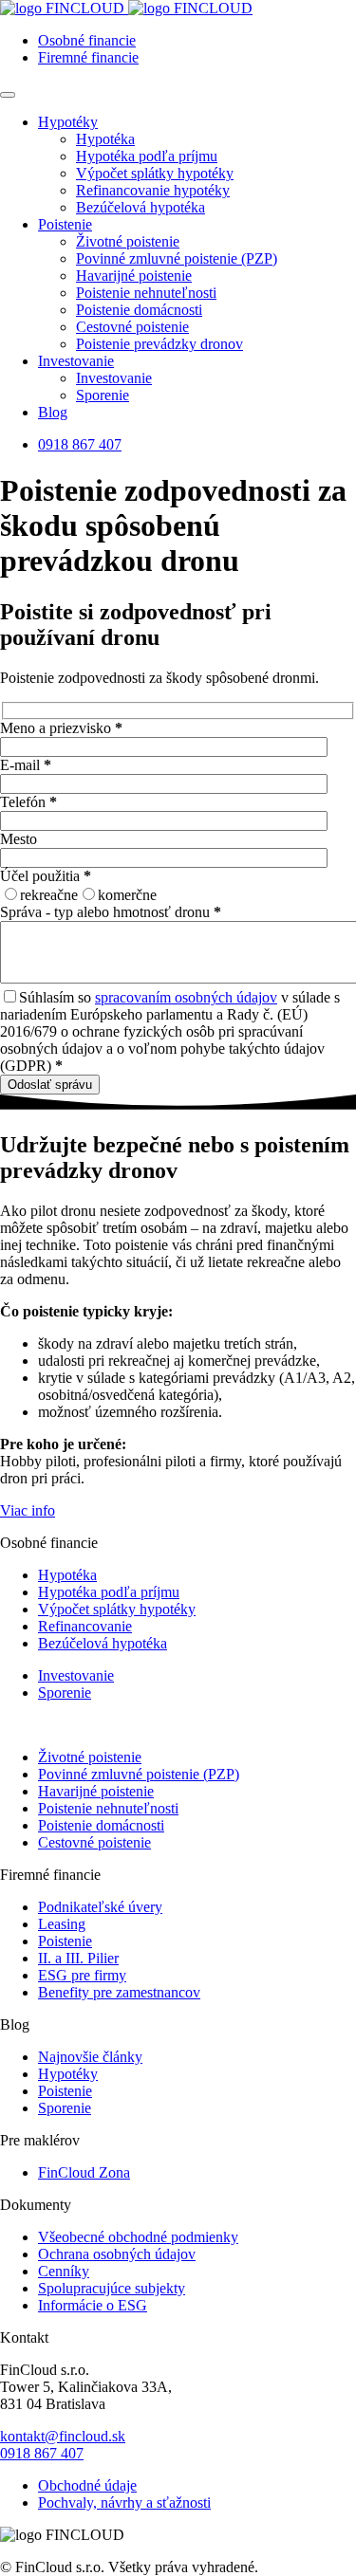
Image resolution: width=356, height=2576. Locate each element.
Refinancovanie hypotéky (153, 190)
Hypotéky (68, 122)
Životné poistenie (128, 241)
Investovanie (76, 361)
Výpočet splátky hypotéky (155, 173)
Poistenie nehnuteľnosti (146, 293)
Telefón (28, 802)
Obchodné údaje (87, 2485)
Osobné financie (87, 40)
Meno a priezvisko (61, 728)
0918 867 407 (80, 444)
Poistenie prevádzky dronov (159, 344)
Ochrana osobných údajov (117, 2254)
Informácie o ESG (93, 2305)
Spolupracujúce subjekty (112, 2288)
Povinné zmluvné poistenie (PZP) (177, 258)
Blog (53, 412)
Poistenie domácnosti (139, 310)
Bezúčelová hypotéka (141, 207)
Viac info (28, 1510)
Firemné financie (88, 57)
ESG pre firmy (82, 1975)
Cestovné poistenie (132, 327)
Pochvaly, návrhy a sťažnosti (124, 2502)
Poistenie (65, 224)
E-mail (26, 765)
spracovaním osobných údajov (186, 997)
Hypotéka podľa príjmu (147, 156)
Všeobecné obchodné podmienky (138, 2237)
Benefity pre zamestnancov (119, 1992)
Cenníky (64, 2271)
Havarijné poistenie (134, 276)
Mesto (19, 839)
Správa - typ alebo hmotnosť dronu (111, 912)
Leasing (62, 1924)
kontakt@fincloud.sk (63, 2436)
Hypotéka (105, 139)
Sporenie (103, 395)
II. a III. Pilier (78, 1958)
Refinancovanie (85, 1626)
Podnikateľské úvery (100, 1907)
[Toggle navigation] (8, 95)
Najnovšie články (90, 2057)
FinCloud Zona (84, 2172)
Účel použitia (46, 876)
